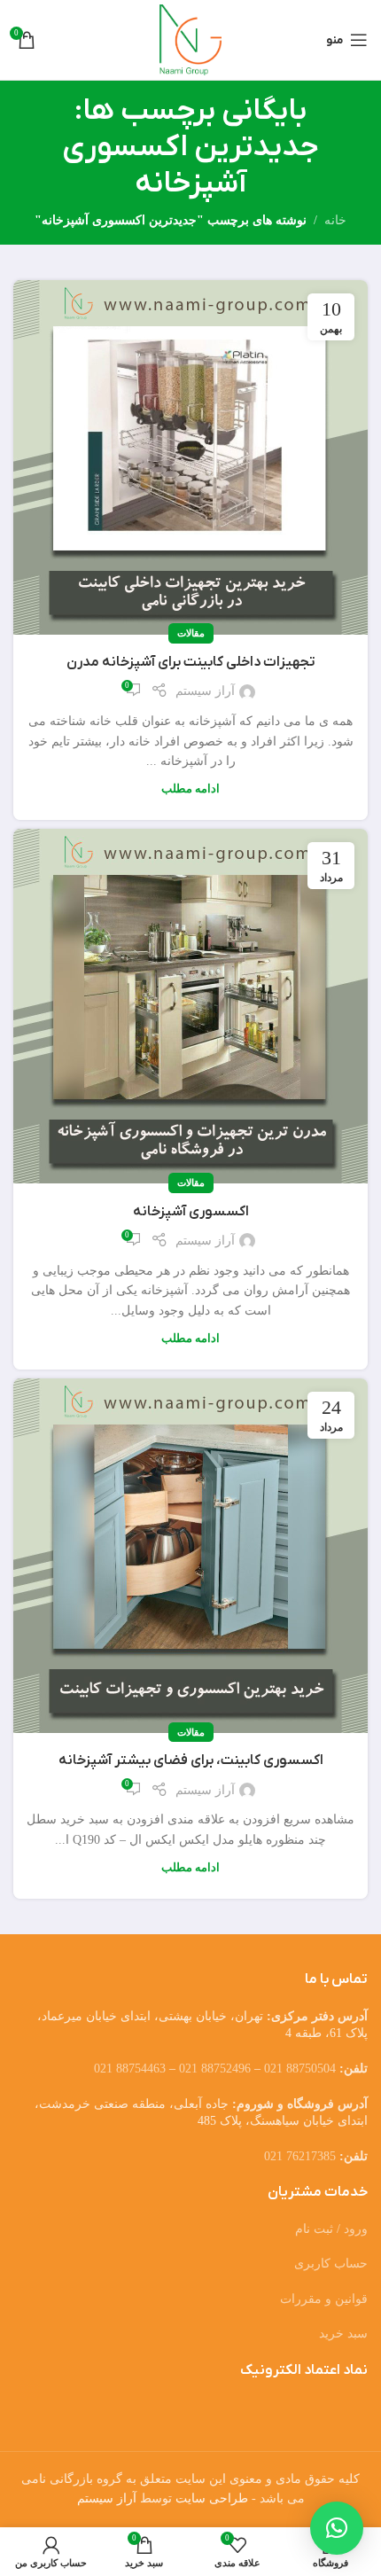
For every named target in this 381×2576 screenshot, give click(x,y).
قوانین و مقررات (324, 2299)
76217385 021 (300, 2156)
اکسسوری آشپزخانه (191, 1212)
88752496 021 (215, 2069)
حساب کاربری (331, 2264)
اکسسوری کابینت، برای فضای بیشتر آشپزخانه (191, 1760)
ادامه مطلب (190, 789)
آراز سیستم (205, 691)
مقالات (191, 633)
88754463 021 (130, 2069)
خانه (335, 220)
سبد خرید (343, 2334)
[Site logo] (191, 39)
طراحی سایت (212, 2498)
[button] (337, 2528)
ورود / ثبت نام (331, 2229)
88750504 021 (300, 2069)
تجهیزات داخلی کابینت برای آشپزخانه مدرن (191, 662)
